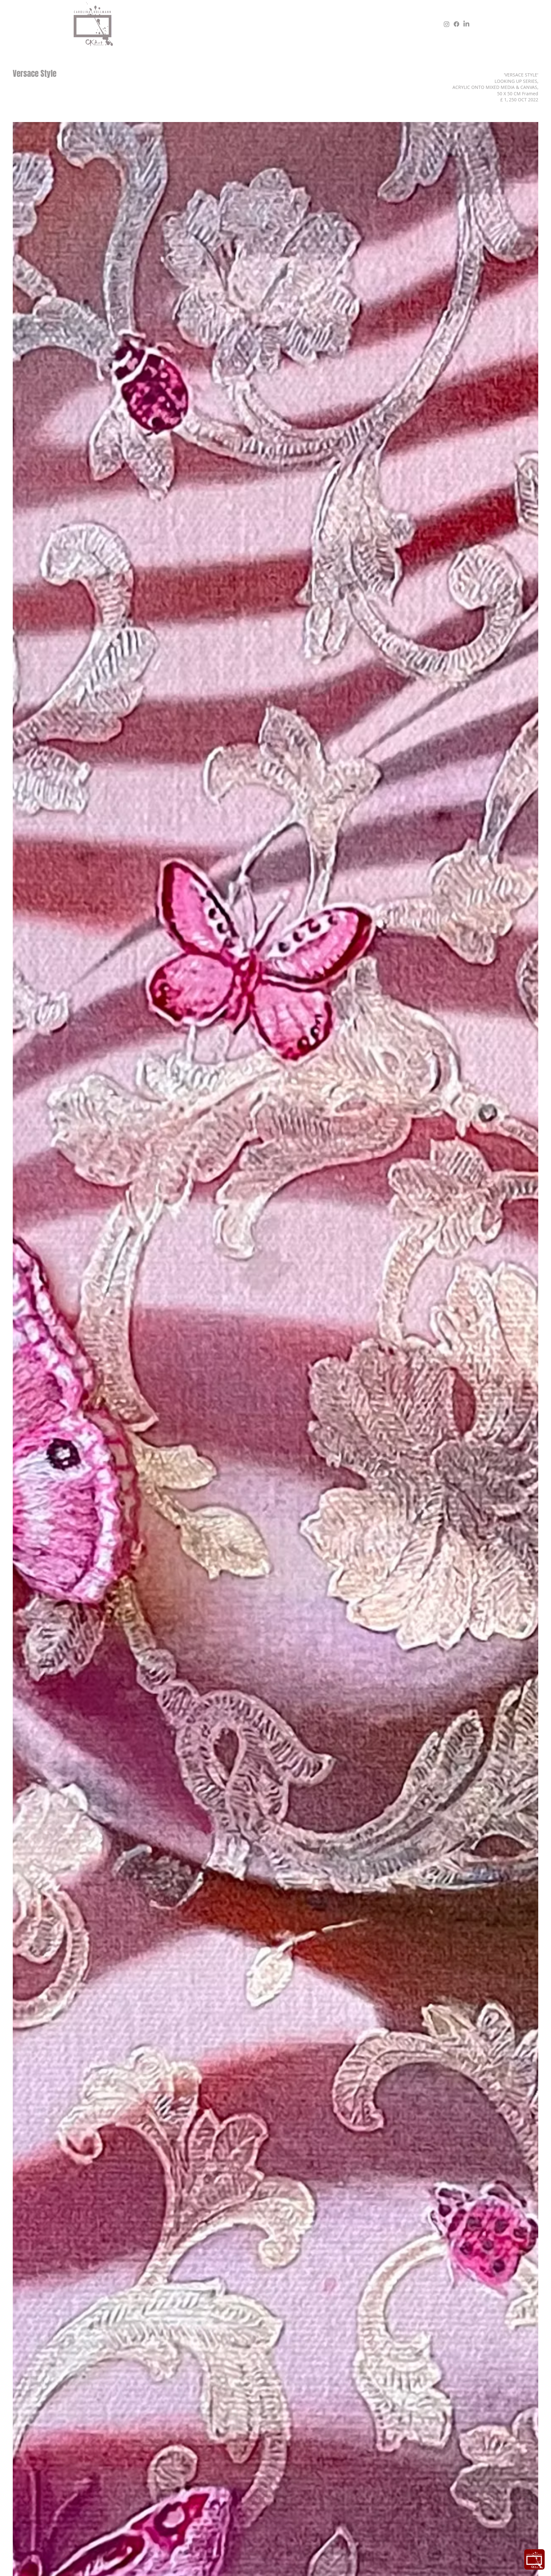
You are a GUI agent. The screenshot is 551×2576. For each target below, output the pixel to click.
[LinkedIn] (466, 24)
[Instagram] (447, 24)
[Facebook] (456, 24)
